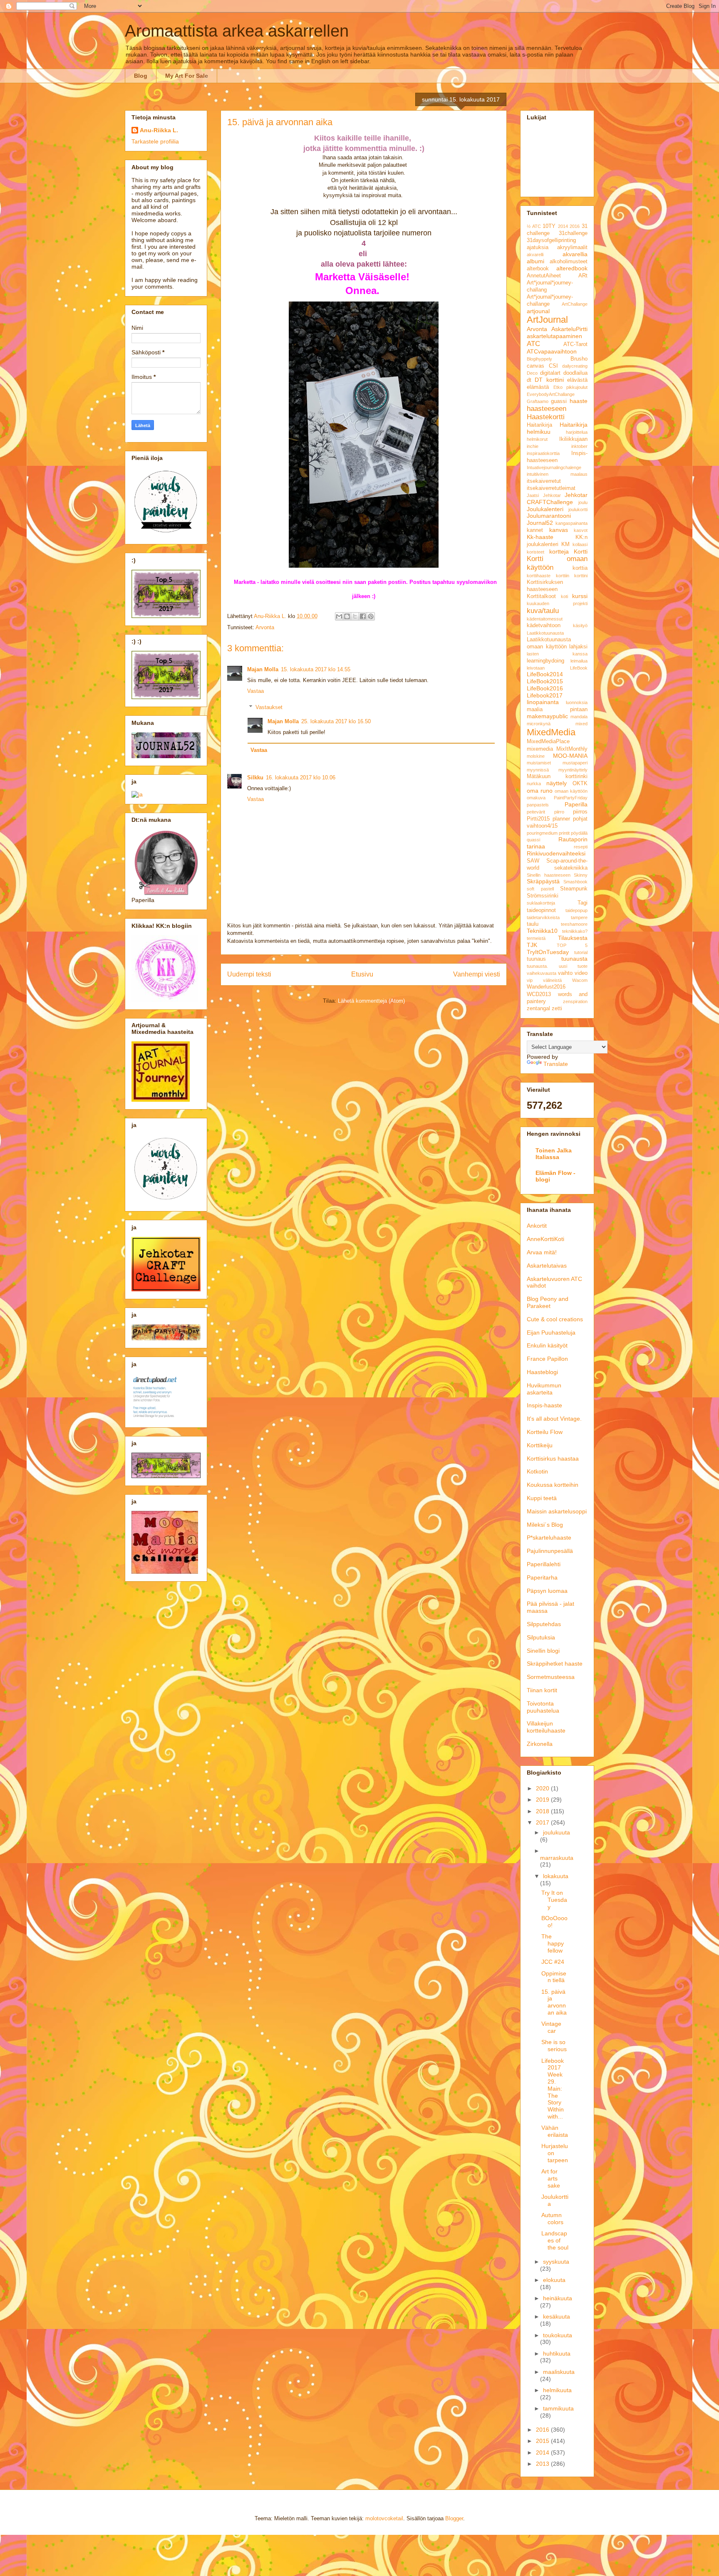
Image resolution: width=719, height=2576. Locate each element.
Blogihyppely (539, 359)
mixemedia (540, 749)
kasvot (581, 530)
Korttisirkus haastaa (553, 1459)
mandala (579, 717)
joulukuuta (557, 1832)
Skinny (581, 875)
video (581, 973)
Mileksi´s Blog (545, 1525)
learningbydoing (545, 661)
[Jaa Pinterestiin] (371, 616)
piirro (559, 812)
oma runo (540, 791)
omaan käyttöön (571, 791)
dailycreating (575, 366)
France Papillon (547, 1359)
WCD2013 (539, 994)
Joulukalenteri (545, 509)
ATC (533, 344)
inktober (579, 446)
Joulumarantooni (549, 516)
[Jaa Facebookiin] (363, 616)
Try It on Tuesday (554, 1900)
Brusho (579, 359)
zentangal (538, 1009)
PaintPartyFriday (571, 798)
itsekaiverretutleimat (551, 488)
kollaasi (580, 544)
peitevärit (536, 812)
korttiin (563, 576)
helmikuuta (557, 2390)
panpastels (538, 805)
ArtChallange (575, 304)
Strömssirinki (543, 896)
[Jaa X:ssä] (355, 616)
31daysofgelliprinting (551, 240)
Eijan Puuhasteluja (551, 1332)
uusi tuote (573, 966)
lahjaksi (578, 647)
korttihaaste (539, 576)
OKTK (580, 784)
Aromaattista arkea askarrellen (237, 31)
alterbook (538, 269)
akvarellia (575, 254)
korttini (581, 576)
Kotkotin (537, 1471)
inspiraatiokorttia (543, 453)
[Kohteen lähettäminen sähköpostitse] (339, 616)
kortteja (559, 551)
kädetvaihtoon (544, 625)
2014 (563, 226)
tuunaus (536, 959)
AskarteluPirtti (569, 329)
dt (529, 380)
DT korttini (549, 380)
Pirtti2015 (538, 819)
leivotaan (536, 668)
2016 (575, 226)
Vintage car (551, 2027)
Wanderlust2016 (546, 987)
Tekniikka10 (542, 931)
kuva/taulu (543, 611)
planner (561, 819)
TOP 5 (572, 945)
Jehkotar (552, 495)
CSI (553, 366)
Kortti (581, 551)
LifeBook (579, 668)
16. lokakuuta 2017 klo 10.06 (301, 777)
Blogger (454, 2518)
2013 (543, 2464)
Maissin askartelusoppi (557, 1511)
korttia (580, 568)
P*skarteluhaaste (549, 1538)
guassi (559, 401)
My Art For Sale (187, 76)
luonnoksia (577, 702)
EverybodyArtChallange (551, 394)
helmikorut (537, 439)
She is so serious (554, 2046)
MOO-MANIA (570, 756)
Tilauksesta (573, 938)
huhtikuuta (557, 2354)
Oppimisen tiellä (554, 1977)
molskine (536, 756)
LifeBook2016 (545, 688)
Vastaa (255, 691)
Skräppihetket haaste (555, 1664)
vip (530, 980)
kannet (535, 530)
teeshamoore (574, 924)
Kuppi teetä (542, 1498)
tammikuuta (558, 2408)
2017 (543, 1822)
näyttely (557, 783)
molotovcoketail (384, 2518)
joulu (583, 502)
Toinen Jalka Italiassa (554, 1154)
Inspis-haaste (544, 1405)
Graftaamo (538, 401)
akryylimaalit (572, 247)
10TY (549, 226)
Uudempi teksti (249, 974)
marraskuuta (557, 1858)
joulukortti (578, 509)
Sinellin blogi (543, 1651)
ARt (583, 276)
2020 (543, 1788)
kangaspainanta (571, 523)
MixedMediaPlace (548, 742)
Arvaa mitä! (542, 1252)
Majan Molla (263, 669)
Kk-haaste (540, 537)
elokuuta (554, 2280)
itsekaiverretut (544, 481)
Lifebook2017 (545, 695)
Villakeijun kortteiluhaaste (546, 1727)
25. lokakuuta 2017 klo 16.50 (336, 721)
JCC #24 (553, 1962)
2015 (543, 2441)
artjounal (538, 311)
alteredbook (572, 268)
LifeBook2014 (545, 674)
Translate (556, 1064)
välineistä (552, 980)
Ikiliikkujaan (573, 439)
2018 (543, 1811)
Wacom (580, 980)
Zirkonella (540, 1744)
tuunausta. (537, 966)
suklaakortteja (541, 903)
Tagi (583, 903)
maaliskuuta (559, 2372)
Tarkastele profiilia (155, 141)
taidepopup (576, 910)
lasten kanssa (557, 654)
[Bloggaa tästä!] (347, 616)
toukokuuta (558, 2335)
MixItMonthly (572, 749)
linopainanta (543, 702)
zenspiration (575, 1001)
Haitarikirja (539, 425)
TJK (532, 945)
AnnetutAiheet (544, 276)
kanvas (559, 530)
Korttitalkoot (541, 596)
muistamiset (539, 763)
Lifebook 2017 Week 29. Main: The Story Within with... (553, 2089)
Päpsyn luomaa (547, 1591)
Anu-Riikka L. (159, 130)
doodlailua (575, 373)
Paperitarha (542, 1577)
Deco (532, 373)
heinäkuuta (558, 2298)
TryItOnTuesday (548, 952)
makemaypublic (547, 716)
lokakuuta (556, 1876)
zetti (557, 1009)
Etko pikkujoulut (571, 387)
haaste (579, 401)
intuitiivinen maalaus (557, 474)
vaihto (565, 973)
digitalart (550, 373)
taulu (533, 924)
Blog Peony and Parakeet (548, 1302)
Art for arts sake (551, 2178)
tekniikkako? (575, 931)
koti (564, 596)
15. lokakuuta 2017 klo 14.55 (316, 669)
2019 (543, 1800)
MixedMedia (551, 732)
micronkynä (539, 724)
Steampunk (574, 889)
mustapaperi (575, 763)
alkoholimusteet (569, 262)
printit (564, 833)
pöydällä (579, 833)
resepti (581, 847)
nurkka (534, 784)
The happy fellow (553, 1943)
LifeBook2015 (545, 681)
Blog (141, 76)
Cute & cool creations (555, 1319)
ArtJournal (547, 320)
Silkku (255, 777)
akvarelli (535, 255)
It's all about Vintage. (554, 1419)
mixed (581, 724)
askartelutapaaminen (554, 336)
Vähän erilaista (555, 2131)
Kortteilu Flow (545, 1432)
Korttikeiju (540, 1445)
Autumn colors (552, 2219)
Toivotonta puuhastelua (543, 1707)
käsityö (580, 625)
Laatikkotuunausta (545, 633)
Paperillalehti (544, 1564)
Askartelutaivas (547, 1266)
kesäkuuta (557, 2316)
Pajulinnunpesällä (550, 1551)
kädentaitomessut (545, 619)
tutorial (581, 952)
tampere (579, 917)
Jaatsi (533, 495)
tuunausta (574, 959)
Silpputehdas (544, 1624)
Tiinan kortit (542, 1690)
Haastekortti (546, 417)
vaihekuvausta (542, 973)
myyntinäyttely (573, 770)
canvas (536, 366)
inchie (533, 446)
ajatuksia (538, 247)
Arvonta (265, 627)
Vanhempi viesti (477, 974)
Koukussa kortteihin (553, 1485)
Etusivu (362, 974)
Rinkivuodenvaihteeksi (556, 853)
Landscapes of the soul (555, 2240)
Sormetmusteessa (551, 1677)
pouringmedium (542, 833)
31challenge (573, 233)
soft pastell (540, 889)
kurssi (580, 596)
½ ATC (534, 226)
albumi (536, 261)
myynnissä (538, 770)
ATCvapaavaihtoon (552, 351)
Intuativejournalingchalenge (554, 467)
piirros (580, 812)
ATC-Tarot (575, 344)
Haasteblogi (542, 1372)
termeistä (536, 938)
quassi (533, 840)
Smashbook (575, 882)
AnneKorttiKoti (545, 1239)
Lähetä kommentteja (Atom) (371, 1001)
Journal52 (540, 523)
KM (565, 544)
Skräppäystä (543, 881)
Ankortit (537, 1226)
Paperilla (576, 804)
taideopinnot (541, 910)
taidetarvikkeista (543, 917)
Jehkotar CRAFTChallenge (557, 498)
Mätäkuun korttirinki (557, 776)
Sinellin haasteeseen (549, 875)
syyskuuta (556, 2262)
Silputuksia (541, 1637)
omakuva (536, 798)
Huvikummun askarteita (544, 1389)
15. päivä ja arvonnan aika (554, 2002)
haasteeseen (547, 409)
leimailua (579, 661)
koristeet (536, 552)
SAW (533, 861)
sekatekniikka (571, 868)
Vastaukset (269, 707)
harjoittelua (577, 432)
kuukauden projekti (557, 603)
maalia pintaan (557, 710)
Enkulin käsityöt (547, 1345)
